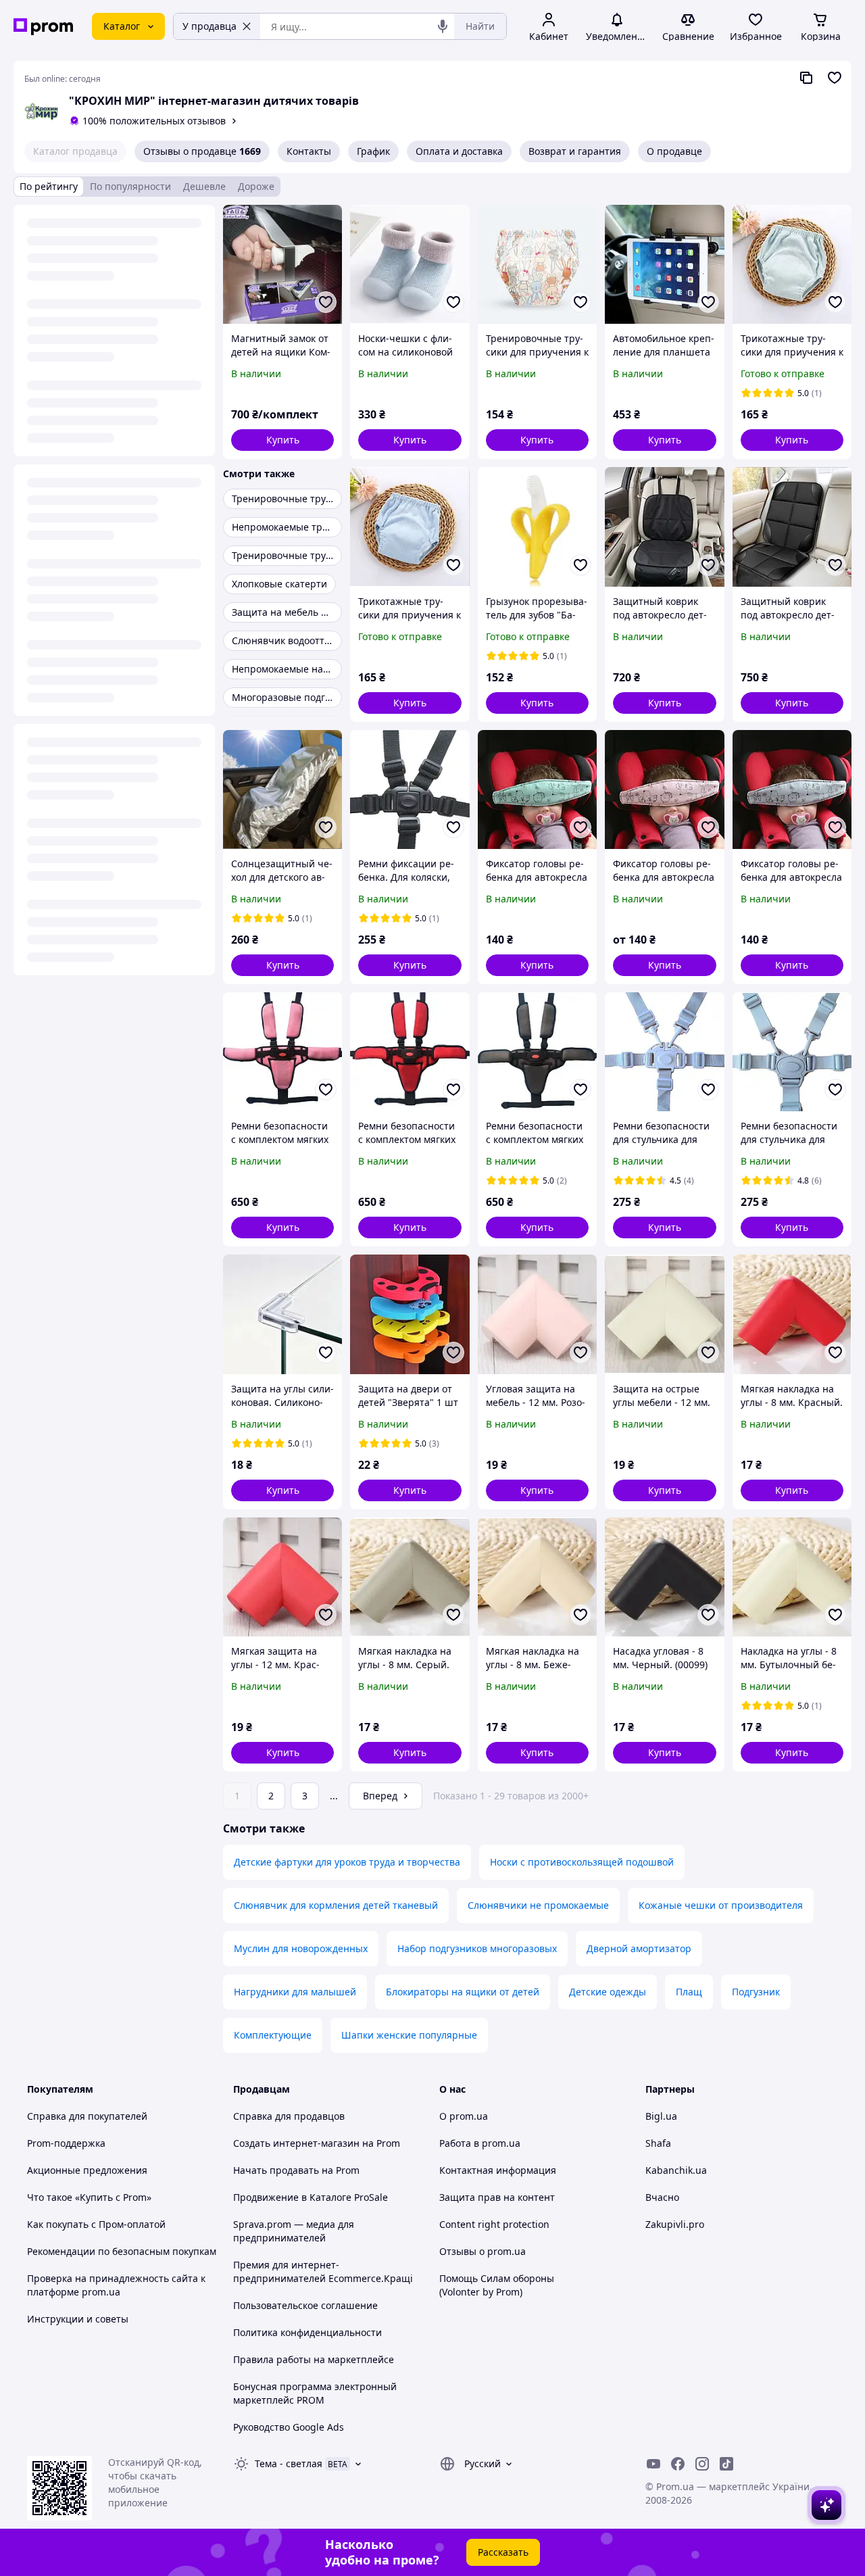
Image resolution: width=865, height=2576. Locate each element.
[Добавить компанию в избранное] (835, 78)
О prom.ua (464, 2116)
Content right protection (494, 2224)
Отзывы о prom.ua (483, 2251)
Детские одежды (608, 1992)
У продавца (209, 26)
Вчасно (662, 2197)
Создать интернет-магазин (296, 2143)
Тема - (289, 2463)
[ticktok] (726, 2464)
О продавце (674, 151)
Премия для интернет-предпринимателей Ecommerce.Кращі (323, 2271)
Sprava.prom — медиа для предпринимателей (294, 2231)
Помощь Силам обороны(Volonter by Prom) (497, 2285)
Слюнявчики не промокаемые (538, 1905)
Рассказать (503, 2552)
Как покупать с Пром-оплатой (96, 2224)
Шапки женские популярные (409, 2035)
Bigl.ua (661, 2116)
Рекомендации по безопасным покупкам (122, 2251)
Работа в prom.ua (480, 2143)
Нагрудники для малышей (295, 1992)
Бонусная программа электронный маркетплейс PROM (315, 2393)
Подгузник (756, 1992)
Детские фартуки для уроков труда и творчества (347, 1862)
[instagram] (702, 2464)
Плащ (689, 1992)
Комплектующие (273, 2035)
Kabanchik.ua (676, 2170)
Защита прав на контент (497, 2197)
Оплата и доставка (459, 151)
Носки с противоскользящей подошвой (582, 1862)
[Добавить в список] (326, 302)
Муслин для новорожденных (301, 1948)
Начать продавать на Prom (296, 2170)
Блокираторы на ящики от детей (463, 1992)
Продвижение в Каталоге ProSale (311, 2197)
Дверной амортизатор (639, 1948)
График (373, 151)
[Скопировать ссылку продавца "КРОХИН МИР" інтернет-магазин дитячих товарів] (806, 78)
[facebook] (678, 2464)
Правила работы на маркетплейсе (314, 2359)
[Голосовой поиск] (443, 26)
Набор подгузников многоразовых (477, 1948)
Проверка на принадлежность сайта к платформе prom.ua (116, 2285)
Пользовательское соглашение (305, 2305)
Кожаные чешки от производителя (721, 1905)
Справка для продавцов (289, 2116)
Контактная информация (498, 2170)
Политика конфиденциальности (307, 2332)
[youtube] (653, 2464)
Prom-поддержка (66, 2143)
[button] (282, 440)
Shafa (658, 2143)
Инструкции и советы (78, 2319)
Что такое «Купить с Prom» (89, 2197)
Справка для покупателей (87, 2116)
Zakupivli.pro (675, 2224)
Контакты (309, 151)
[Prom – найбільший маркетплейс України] (43, 27)
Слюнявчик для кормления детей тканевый (336, 1905)
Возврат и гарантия (575, 151)
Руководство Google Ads (289, 2427)
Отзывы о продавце (202, 151)
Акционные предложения (87, 2170)
